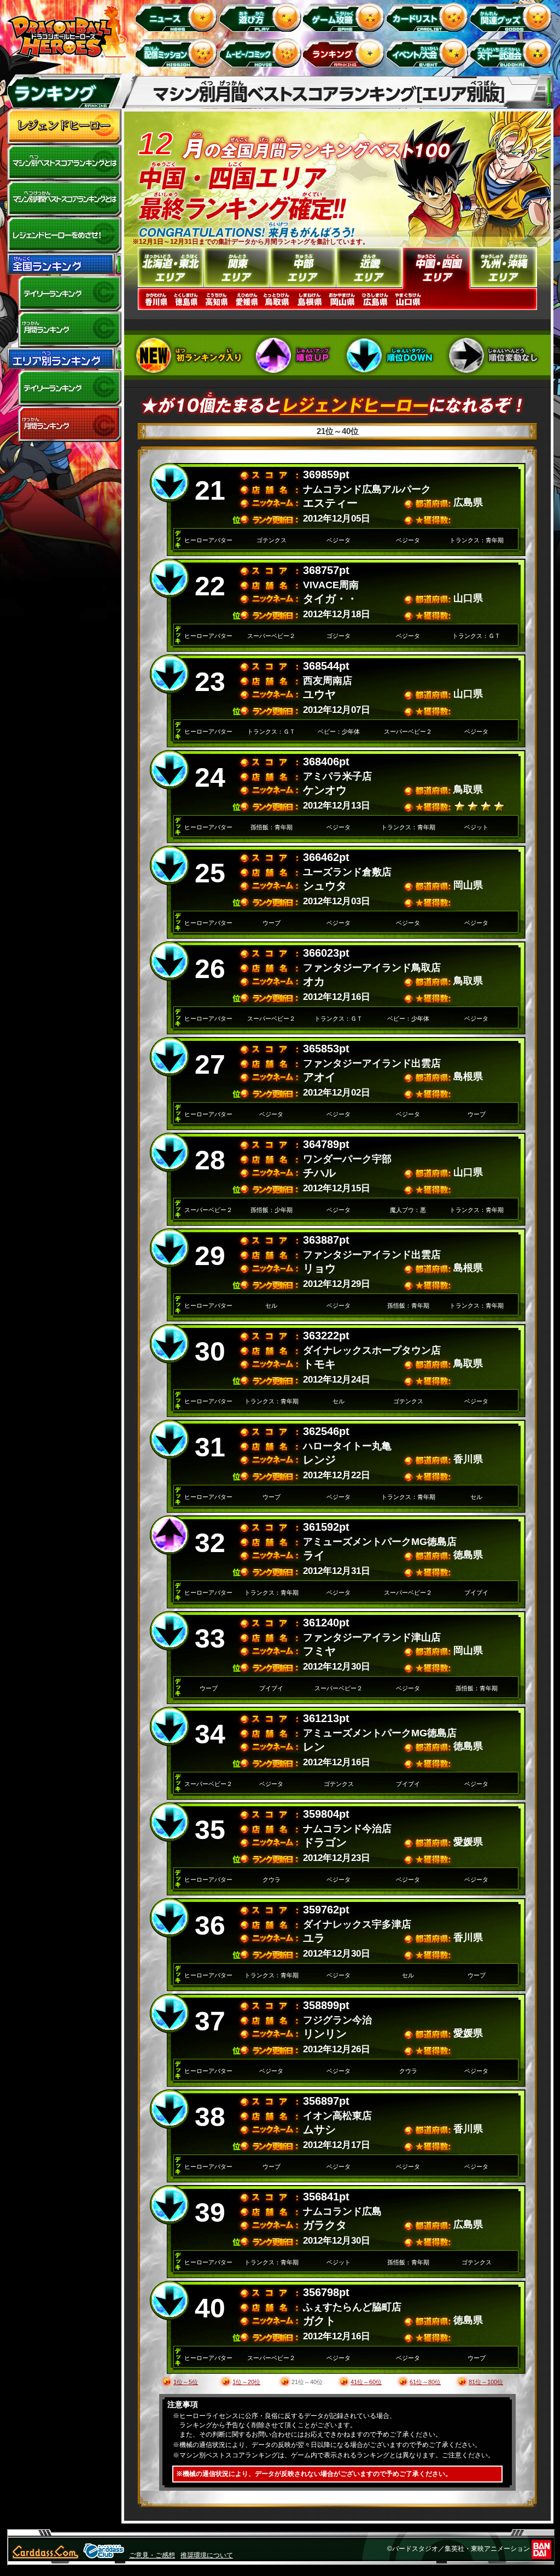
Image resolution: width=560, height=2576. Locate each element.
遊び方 (262, 17)
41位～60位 (366, 2382)
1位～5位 (186, 2382)
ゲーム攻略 (345, 17)
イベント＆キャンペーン (429, 53)
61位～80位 (425, 2382)
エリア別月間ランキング (64, 424)
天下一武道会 (513, 53)
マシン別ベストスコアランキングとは (64, 163)
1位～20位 (246, 2382)
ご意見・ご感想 (152, 2555)
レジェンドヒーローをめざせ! (64, 235)
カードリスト (429, 17)
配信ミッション (178, 53)
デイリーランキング (64, 294)
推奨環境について (207, 2555)
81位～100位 (486, 2382)
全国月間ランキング (64, 330)
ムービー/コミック (262, 53)
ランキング (345, 53)
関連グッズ (513, 17)
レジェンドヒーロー (64, 127)
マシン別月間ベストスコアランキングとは (64, 199)
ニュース (178, 17)
